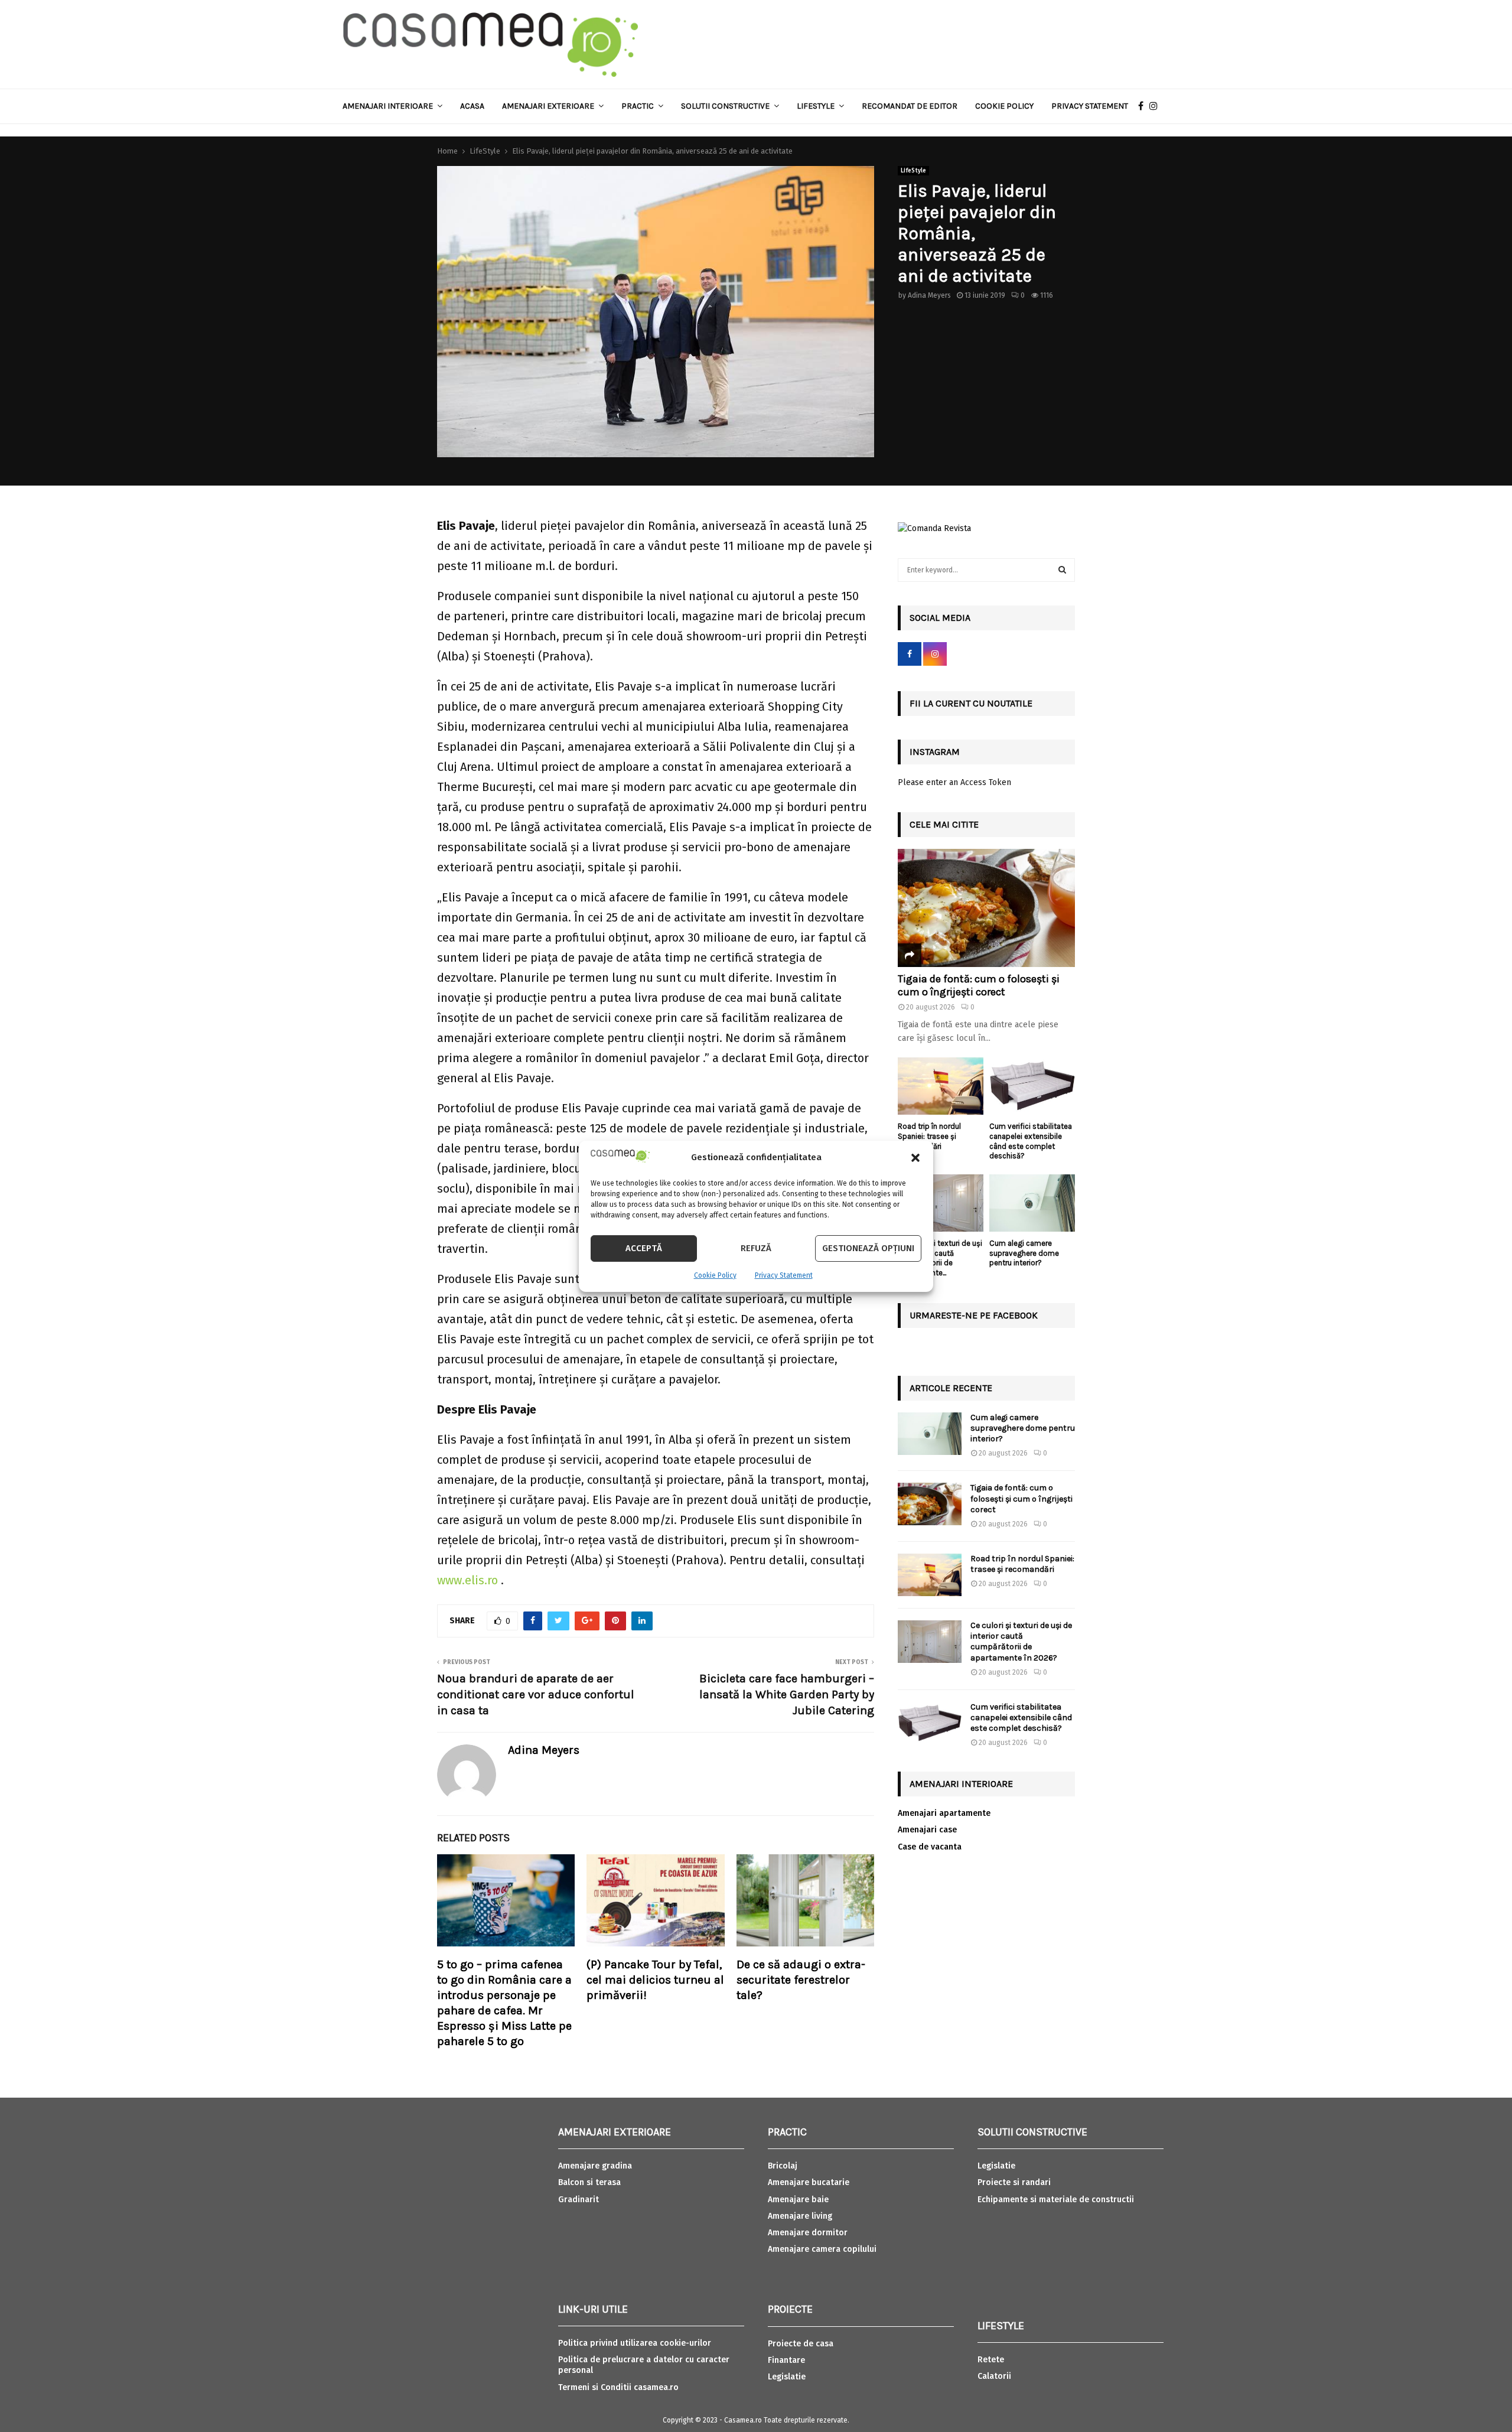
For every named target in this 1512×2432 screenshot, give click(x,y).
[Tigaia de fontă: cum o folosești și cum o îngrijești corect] (986, 908)
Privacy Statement (784, 1275)
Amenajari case (927, 1830)
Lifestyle (816, 106)
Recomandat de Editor (910, 106)
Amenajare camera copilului (822, 2249)
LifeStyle (913, 171)
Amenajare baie (798, 2200)
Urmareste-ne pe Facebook (974, 1315)
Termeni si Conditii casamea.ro (618, 2387)
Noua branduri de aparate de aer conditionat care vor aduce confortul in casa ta (536, 1694)
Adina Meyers (929, 295)
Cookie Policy (715, 1275)
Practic (638, 106)
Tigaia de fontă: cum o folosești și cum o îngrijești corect (979, 985)
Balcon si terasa (589, 2182)
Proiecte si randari (1014, 2182)
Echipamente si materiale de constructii (1056, 2200)
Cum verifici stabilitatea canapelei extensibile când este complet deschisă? (1031, 1141)
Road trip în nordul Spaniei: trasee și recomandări (929, 1136)
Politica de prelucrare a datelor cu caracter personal (644, 2365)
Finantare (786, 2360)
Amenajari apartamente (944, 1813)
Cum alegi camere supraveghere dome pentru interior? (1024, 1253)
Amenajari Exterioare (548, 106)
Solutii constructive (725, 106)
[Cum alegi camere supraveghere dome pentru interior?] (1032, 1203)
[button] (915, 1158)
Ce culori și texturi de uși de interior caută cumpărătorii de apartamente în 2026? (1021, 1642)
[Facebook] (1144, 106)
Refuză (756, 1248)
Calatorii (994, 2376)
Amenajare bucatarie (809, 2182)
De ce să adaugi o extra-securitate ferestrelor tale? (801, 1980)
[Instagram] (1156, 106)
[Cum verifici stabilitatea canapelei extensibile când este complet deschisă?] (1032, 1086)
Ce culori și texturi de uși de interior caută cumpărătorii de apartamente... (940, 1258)
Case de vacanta (930, 1847)
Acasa (472, 106)
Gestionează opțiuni (868, 1248)
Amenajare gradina (595, 2166)
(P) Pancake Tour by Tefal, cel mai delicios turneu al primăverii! (655, 1980)
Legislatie (787, 2377)
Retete (991, 2360)
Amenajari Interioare (388, 106)
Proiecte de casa (801, 2344)
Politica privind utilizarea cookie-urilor (635, 2343)
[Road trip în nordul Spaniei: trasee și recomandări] (941, 1086)
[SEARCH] (1062, 570)
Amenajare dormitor (808, 2233)
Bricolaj (783, 2166)
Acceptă (644, 1248)
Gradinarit (579, 2200)
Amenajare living (800, 2216)
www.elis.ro (467, 1580)
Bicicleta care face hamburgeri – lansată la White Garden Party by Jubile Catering (787, 1694)
